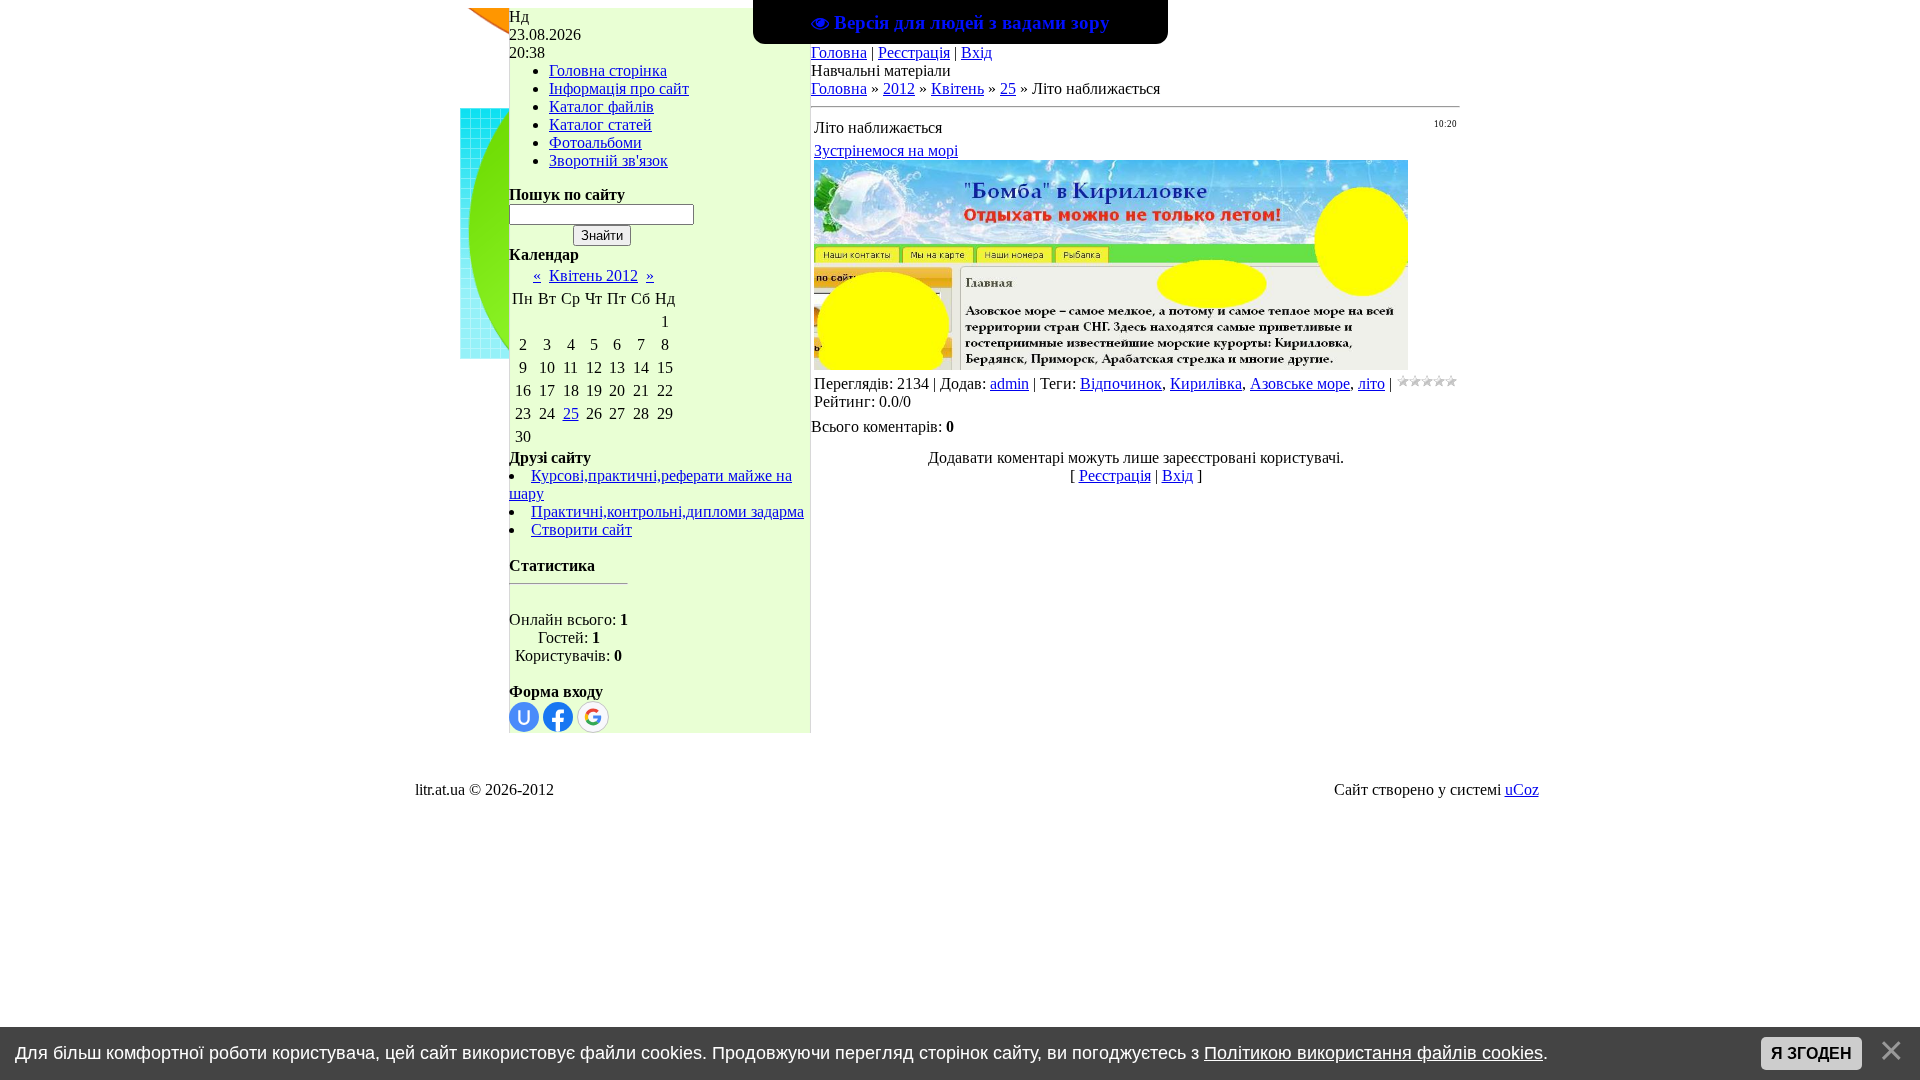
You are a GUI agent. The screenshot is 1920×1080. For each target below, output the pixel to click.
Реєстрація (914, 52)
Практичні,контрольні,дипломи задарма (667, 511)
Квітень (957, 88)
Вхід (976, 52)
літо (1371, 383)
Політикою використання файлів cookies (1373, 1053)
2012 (899, 88)
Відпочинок (1121, 383)
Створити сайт (581, 529)
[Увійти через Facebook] (558, 717)
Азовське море (1300, 383)
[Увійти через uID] (524, 717)
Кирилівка (1206, 383)
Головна (839, 52)
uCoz (1522, 789)
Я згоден (1811, 1053)
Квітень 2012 (593, 275)
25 (571, 413)
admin (1009, 383)
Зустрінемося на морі (886, 150)
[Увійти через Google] (593, 717)
